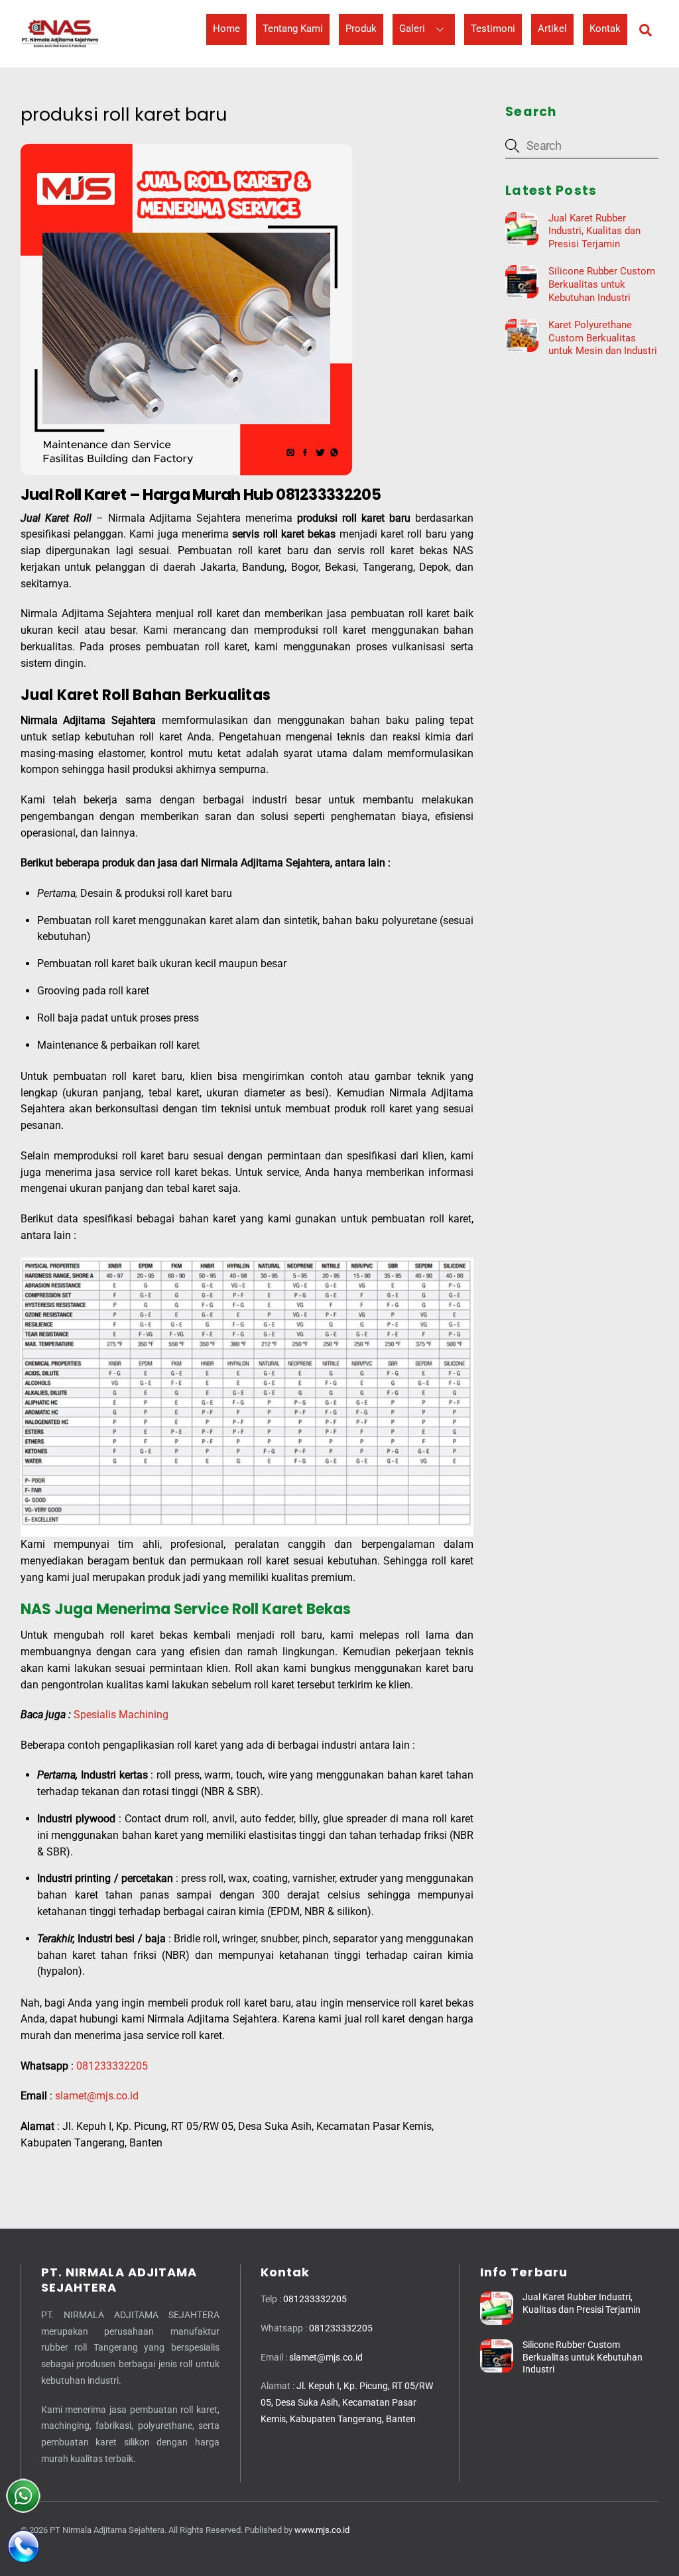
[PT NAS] (60, 46)
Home (226, 29)
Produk (361, 29)
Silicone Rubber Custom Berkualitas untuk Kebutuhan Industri (602, 284)
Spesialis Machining (121, 1715)
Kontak (605, 29)
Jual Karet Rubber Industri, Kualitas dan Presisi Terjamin (594, 231)
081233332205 (112, 2066)
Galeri (412, 29)
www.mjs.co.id (322, 2530)
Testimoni (493, 29)
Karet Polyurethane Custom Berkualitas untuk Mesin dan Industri (603, 338)
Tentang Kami (293, 29)
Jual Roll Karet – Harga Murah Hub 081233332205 (201, 495)
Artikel (552, 29)
